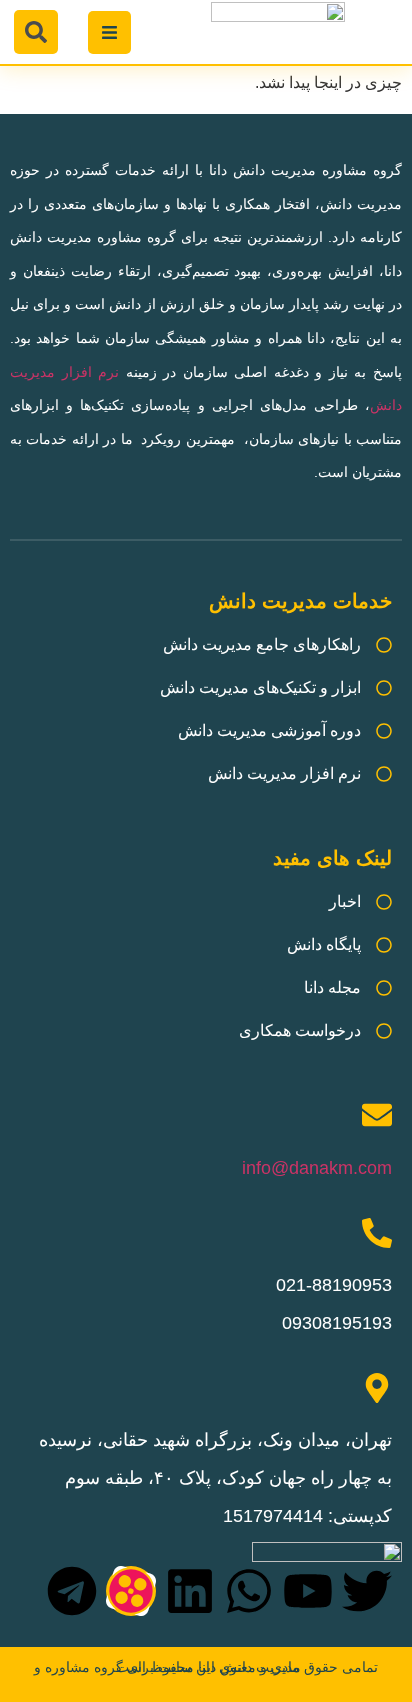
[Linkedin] (190, 1591)
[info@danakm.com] (377, 1115)
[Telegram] (72, 1591)
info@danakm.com (317, 1168)
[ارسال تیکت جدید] (327, 1616)
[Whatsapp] (249, 1591)
